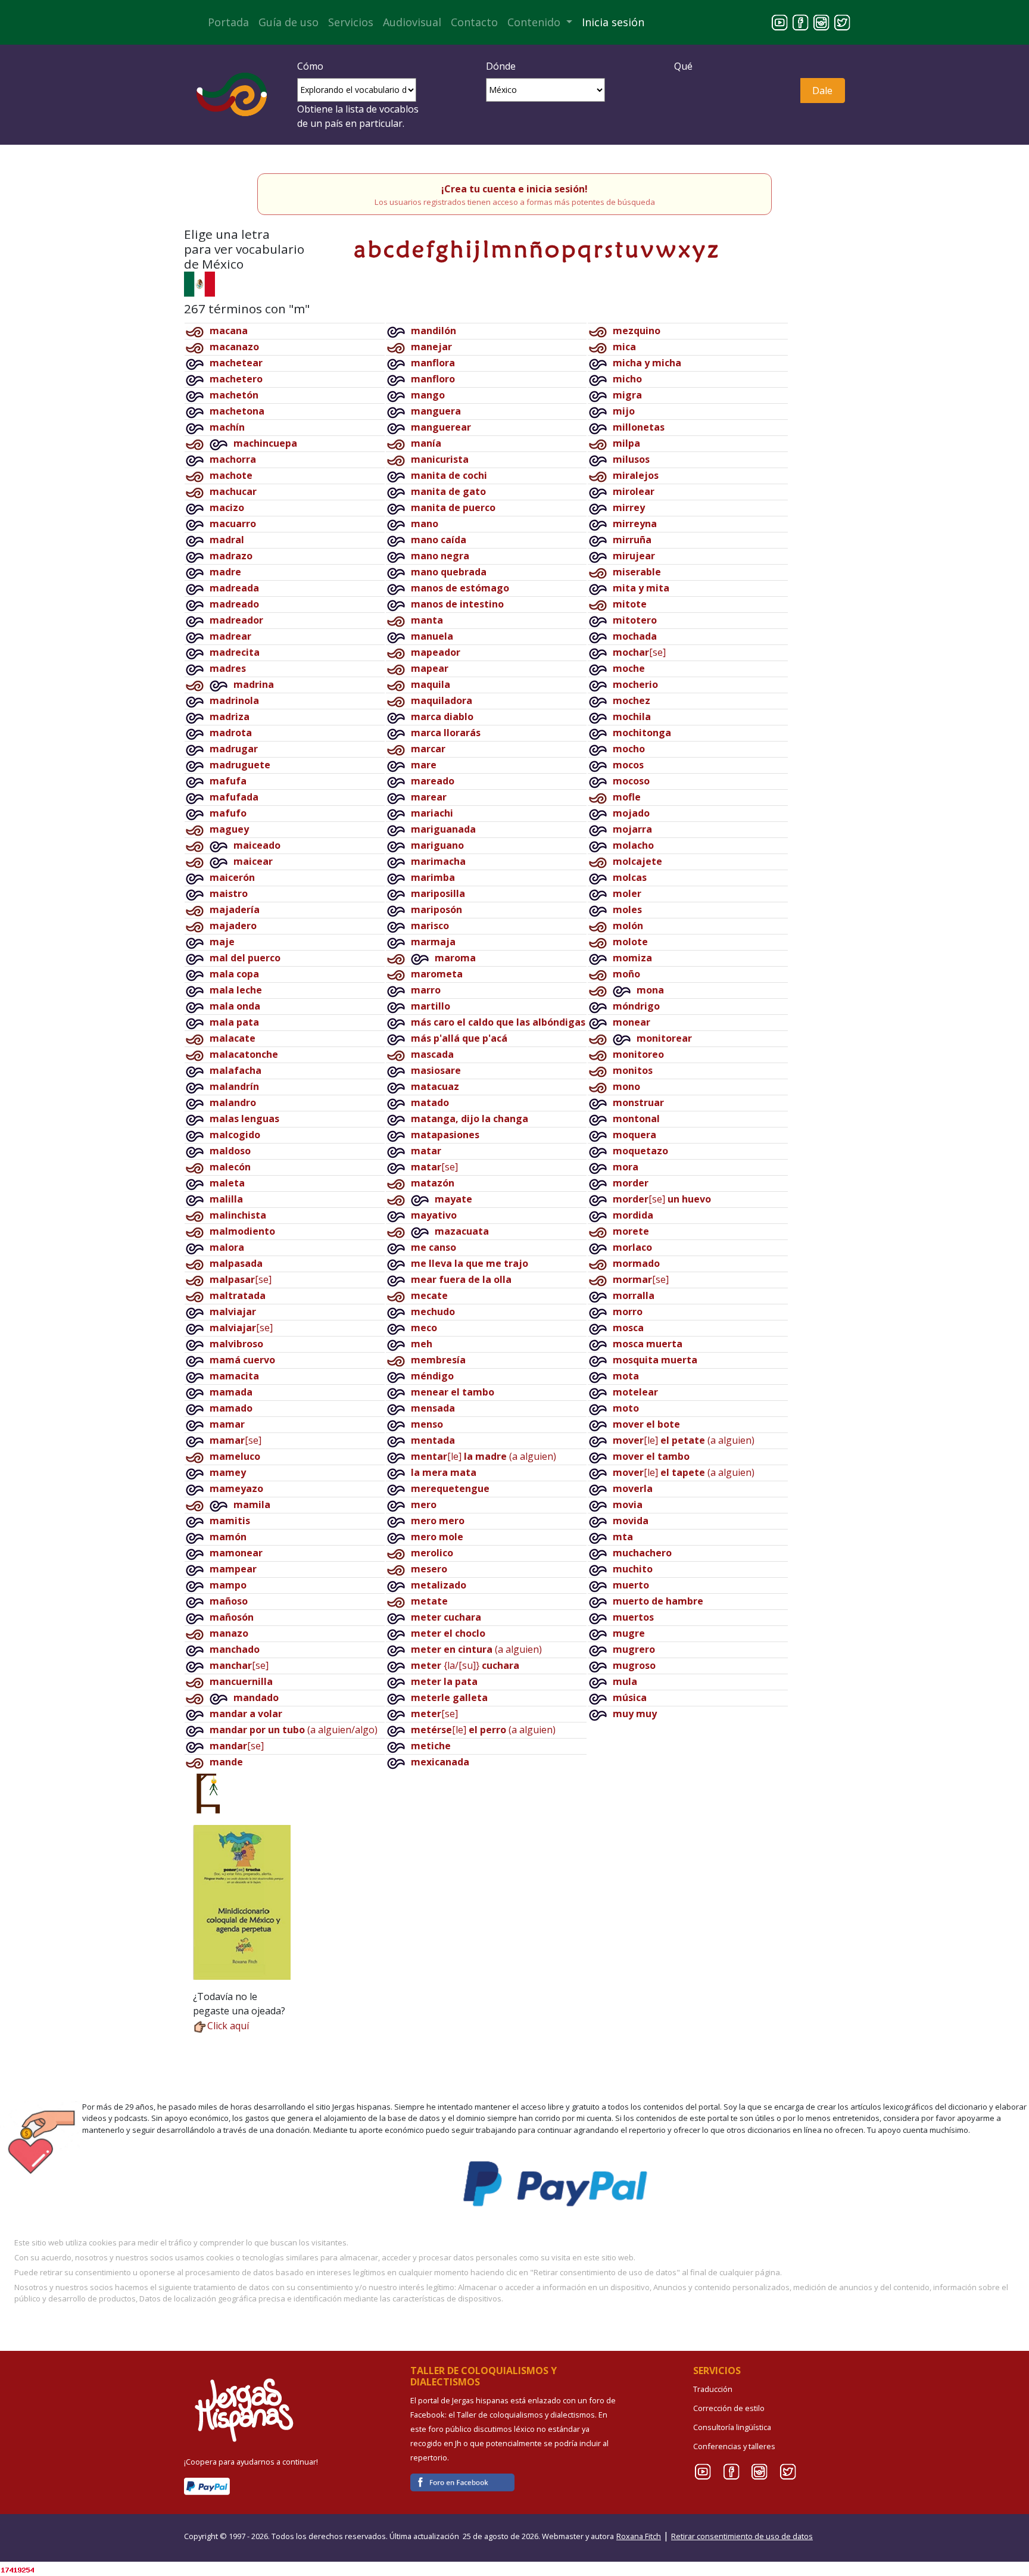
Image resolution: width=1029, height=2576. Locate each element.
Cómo (310, 66)
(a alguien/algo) (294, 1730)
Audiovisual (412, 22)
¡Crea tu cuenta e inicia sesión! (514, 189)
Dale (822, 91)
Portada (228, 22)
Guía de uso (289, 22)
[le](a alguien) (484, 1456)
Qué (683, 66)
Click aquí (228, 2026)
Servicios (351, 22)
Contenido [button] (535, 22)
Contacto (474, 22)
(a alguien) (476, 1649)
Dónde (501, 66)
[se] (241, 1279)
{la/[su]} (465, 1665)
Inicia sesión (613, 22)
